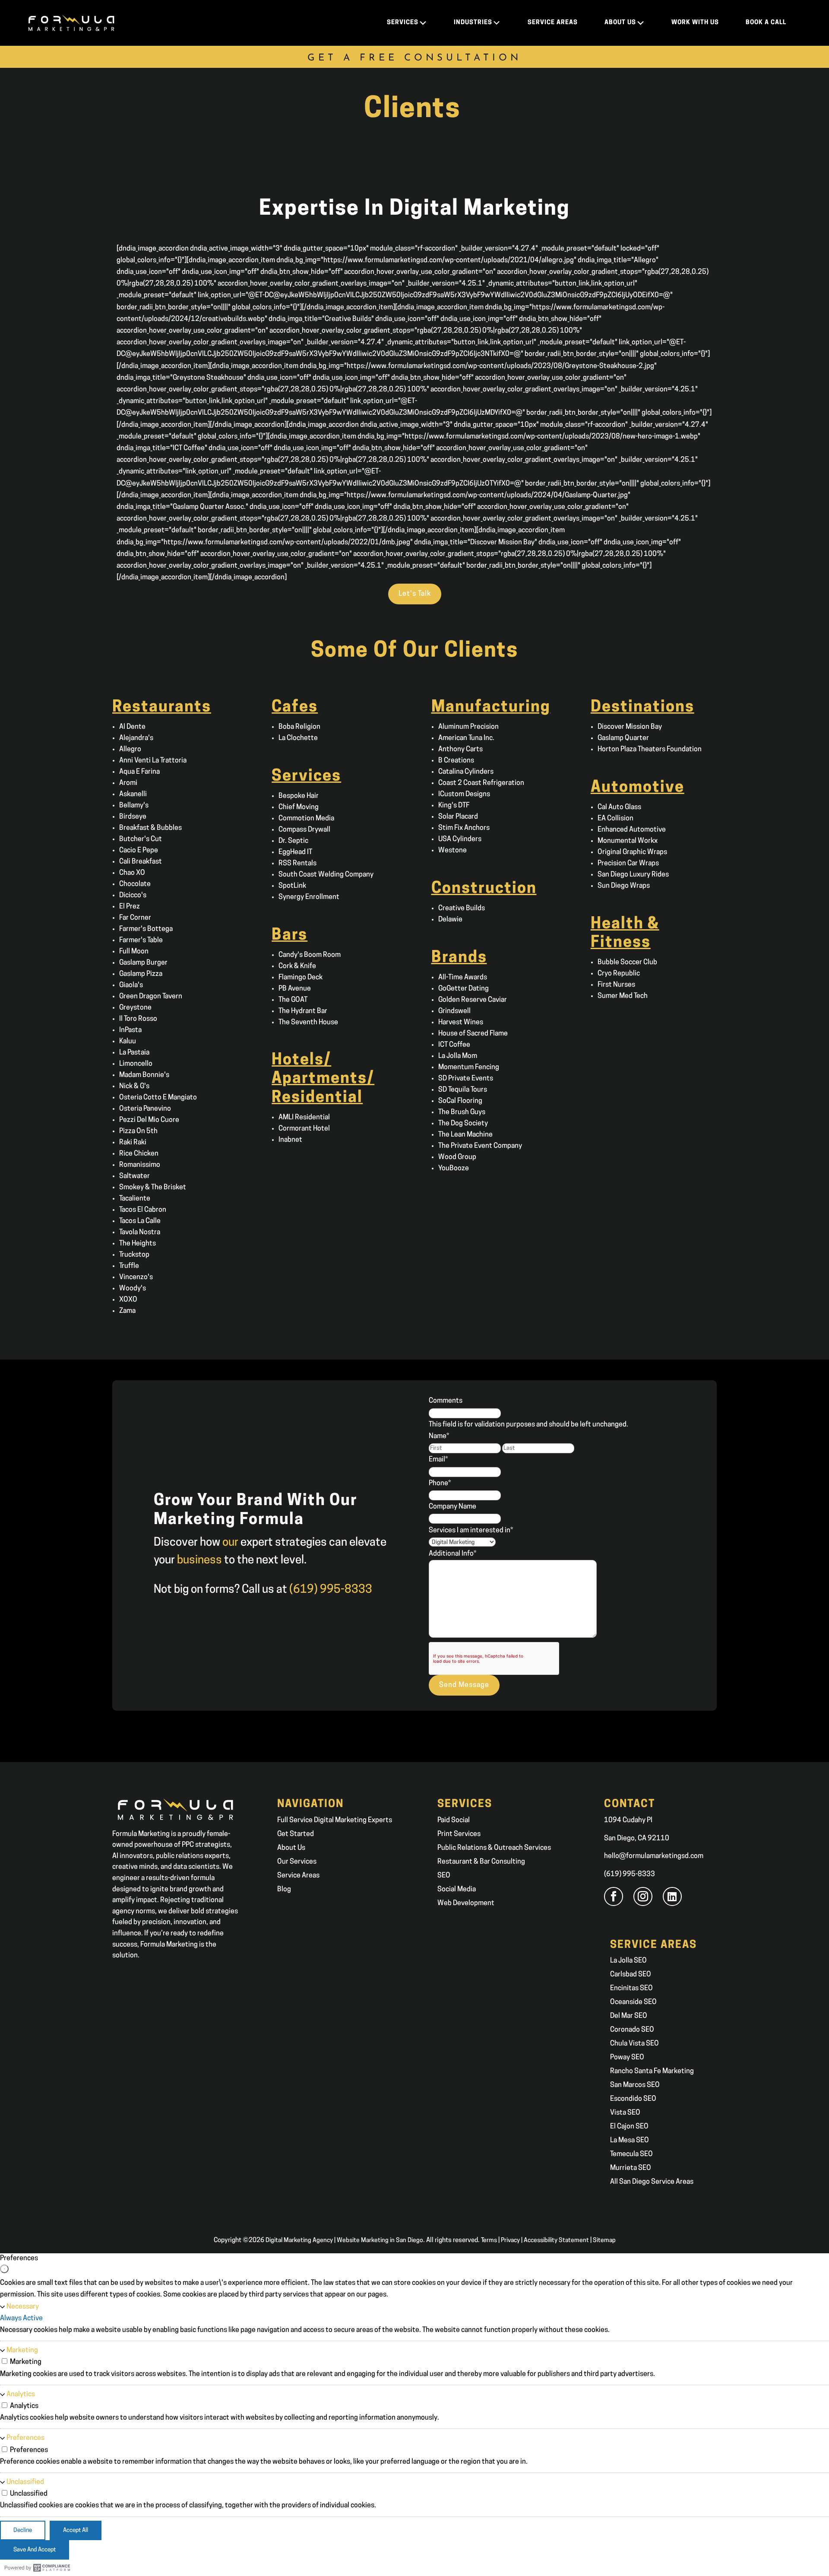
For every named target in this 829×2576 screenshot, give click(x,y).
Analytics (21, 2395)
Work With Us (695, 23)
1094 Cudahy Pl (628, 1820)
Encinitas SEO (631, 1988)
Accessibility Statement (556, 2241)
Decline (23, 2530)
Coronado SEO (632, 2030)
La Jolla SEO (628, 1961)
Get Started (296, 1834)
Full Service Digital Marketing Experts (335, 1820)
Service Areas (298, 1876)
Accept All (76, 2530)
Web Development (466, 1903)
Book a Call (766, 23)
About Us (291, 1848)
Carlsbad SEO (631, 1975)
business (199, 1561)
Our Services (297, 1862)
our (230, 1543)
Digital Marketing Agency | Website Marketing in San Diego (344, 2241)
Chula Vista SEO (634, 2044)
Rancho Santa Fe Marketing (652, 2071)
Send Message (464, 1685)
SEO (444, 1876)
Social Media (457, 1890)
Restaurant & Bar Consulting (481, 1862)
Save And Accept (35, 2550)
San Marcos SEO (635, 2085)
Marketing (22, 2350)
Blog (284, 1890)
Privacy (510, 2241)
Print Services (459, 1834)
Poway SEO (627, 2058)
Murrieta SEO (631, 2168)
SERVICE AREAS (553, 23)
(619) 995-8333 (630, 1874)
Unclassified (25, 2482)
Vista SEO (625, 2113)
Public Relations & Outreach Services (494, 1848)
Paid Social (454, 1820)
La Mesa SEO (630, 2141)
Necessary (23, 2307)
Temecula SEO (631, 2154)
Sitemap (604, 2241)
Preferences (25, 2438)
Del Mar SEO (629, 2016)
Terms (489, 2241)
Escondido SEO (633, 2099)
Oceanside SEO (633, 2002)
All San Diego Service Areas (652, 2182)
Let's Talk (415, 594)
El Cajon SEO (629, 2127)
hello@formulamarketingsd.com (654, 1856)
